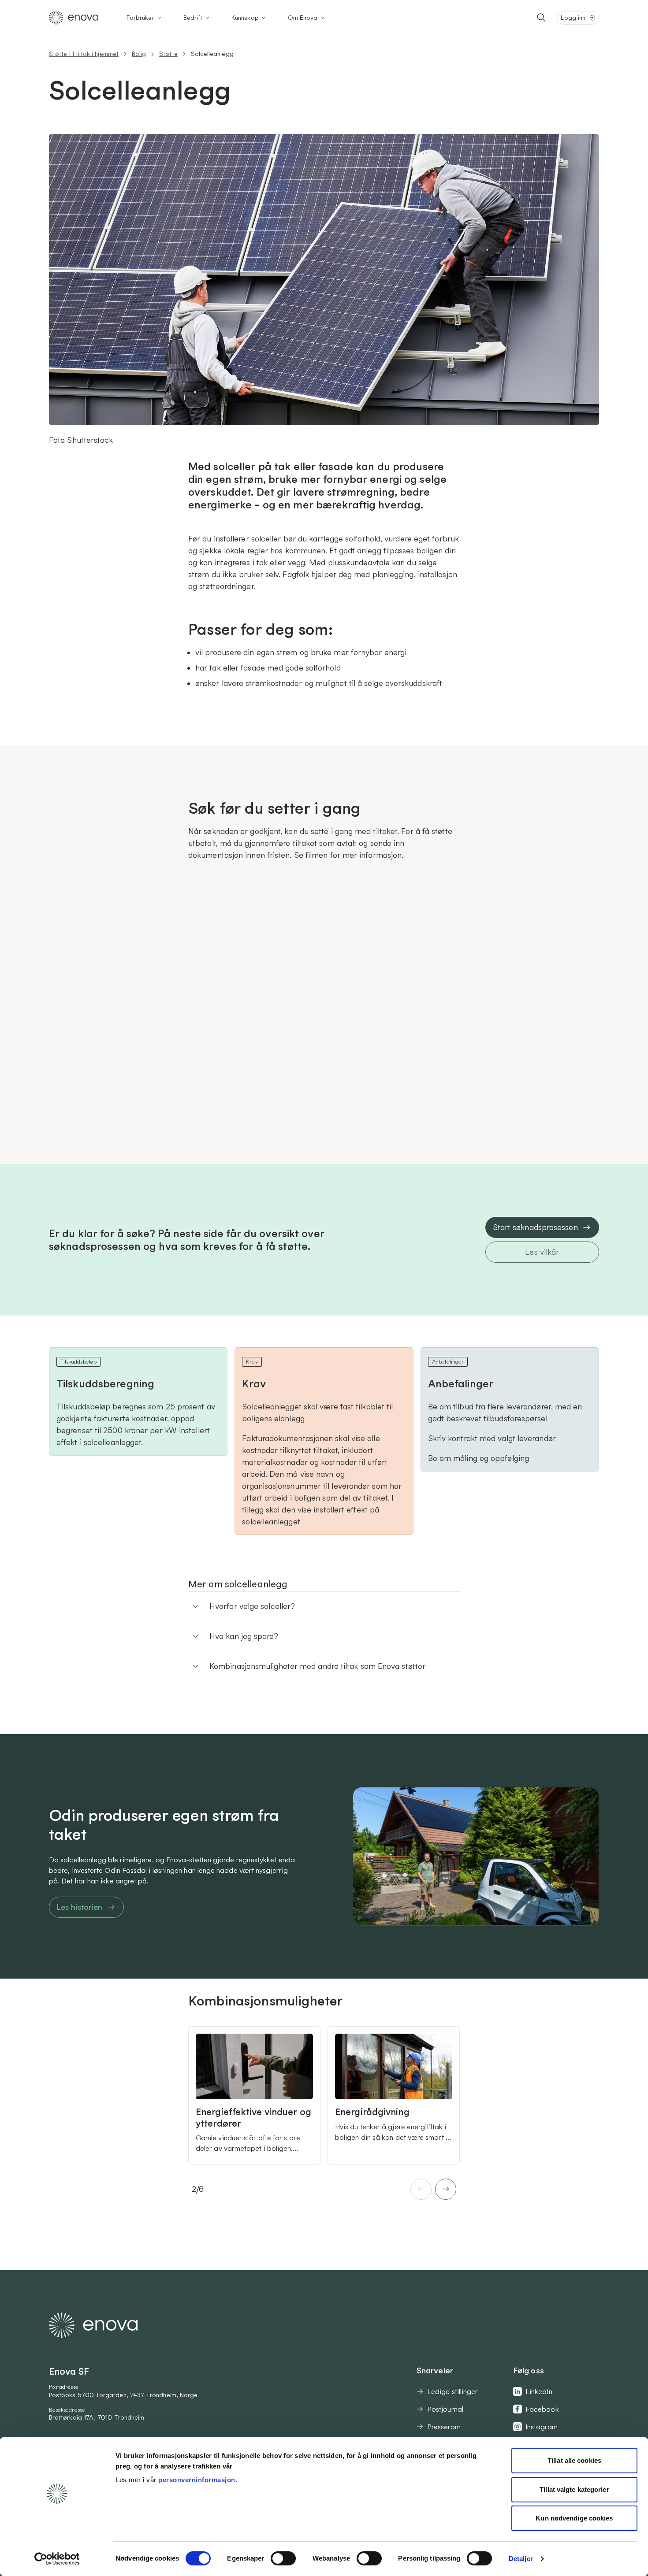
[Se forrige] (421, 2189)
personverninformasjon (197, 2480)
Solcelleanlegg (212, 54)
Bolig (139, 54)
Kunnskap (245, 18)
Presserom (444, 2427)
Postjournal (445, 2409)
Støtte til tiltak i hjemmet (84, 54)
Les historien (79, 1907)
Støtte (168, 54)
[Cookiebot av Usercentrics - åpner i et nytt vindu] (57, 2559)
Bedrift (193, 18)
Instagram (542, 2427)
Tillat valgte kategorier (574, 2489)
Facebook (542, 2409)
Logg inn (573, 18)
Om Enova (303, 18)
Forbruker (140, 18)
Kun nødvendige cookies (574, 2518)
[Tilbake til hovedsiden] (74, 18)
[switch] (283, 2558)
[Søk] (541, 18)
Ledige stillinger (452, 2391)
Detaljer (521, 2559)
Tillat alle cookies (574, 2460)
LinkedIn (539, 2391)
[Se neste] (446, 2189)
